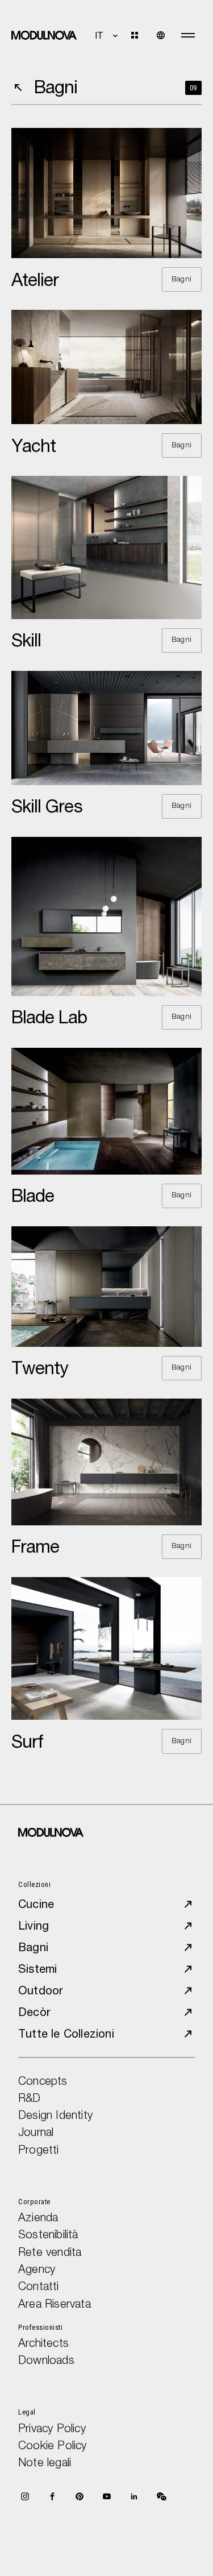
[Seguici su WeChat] (161, 2496)
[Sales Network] (161, 35)
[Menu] (188, 35)
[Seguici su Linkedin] (134, 2496)
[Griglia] (141, 35)
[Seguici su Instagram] (25, 2496)
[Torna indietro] (18, 88)
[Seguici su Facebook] (52, 2496)
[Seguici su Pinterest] (80, 2496)
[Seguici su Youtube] (107, 2496)
